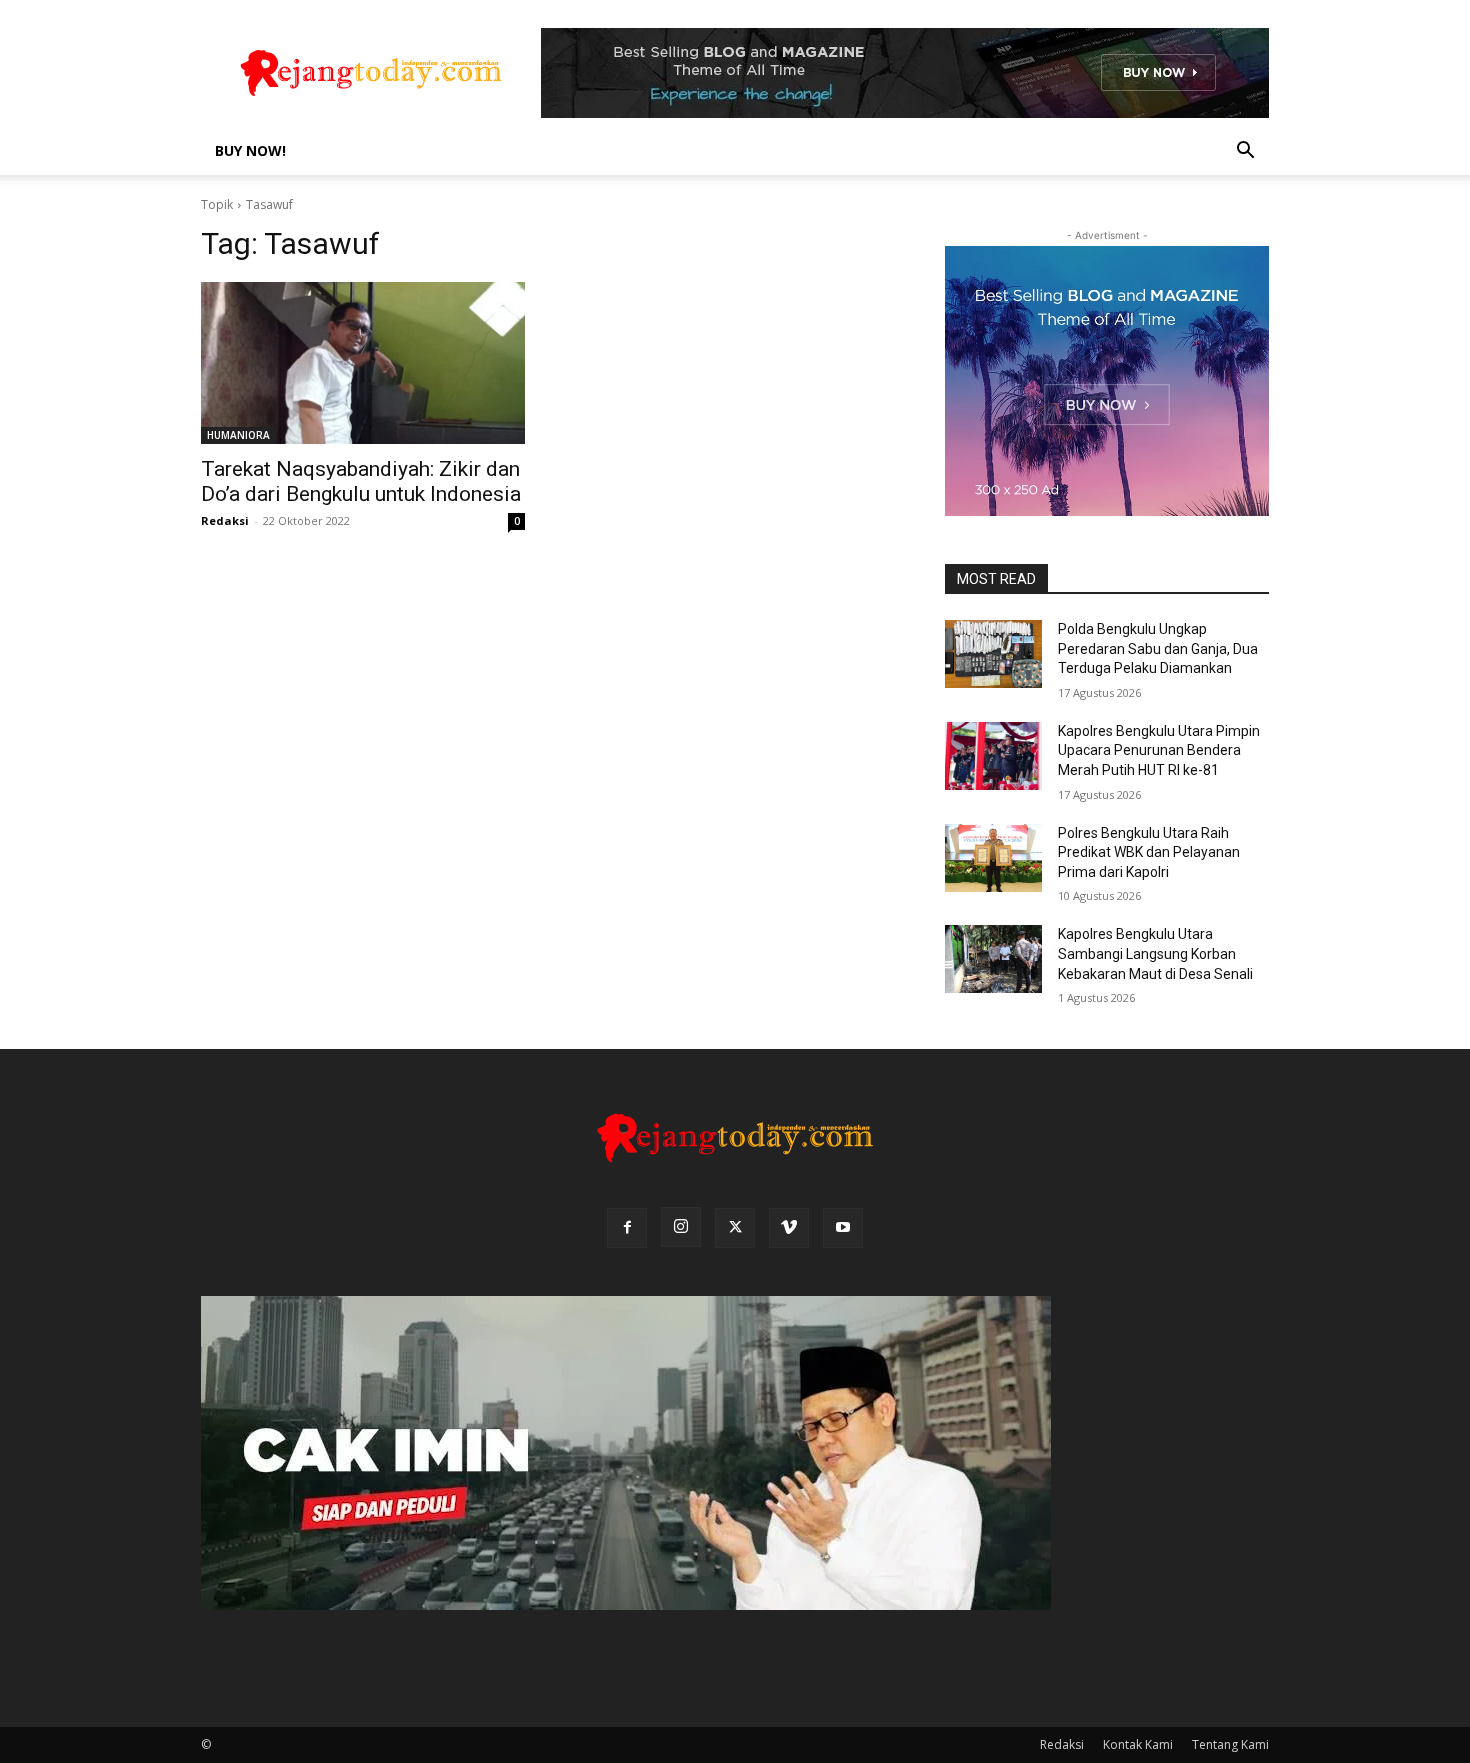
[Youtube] (843, 1228)
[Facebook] (627, 1228)
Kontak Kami (1138, 1744)
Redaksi (225, 520)
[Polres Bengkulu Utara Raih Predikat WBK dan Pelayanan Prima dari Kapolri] (993, 858)
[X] (735, 1228)
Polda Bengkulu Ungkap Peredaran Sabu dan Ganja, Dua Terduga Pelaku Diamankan (1158, 648)
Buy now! (250, 150)
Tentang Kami (1230, 1744)
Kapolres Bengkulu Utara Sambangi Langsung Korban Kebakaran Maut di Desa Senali (1155, 953)
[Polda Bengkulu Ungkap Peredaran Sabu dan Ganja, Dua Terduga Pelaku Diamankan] (993, 654)
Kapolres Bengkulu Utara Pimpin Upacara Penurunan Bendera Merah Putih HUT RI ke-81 (1159, 750)
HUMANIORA (238, 435)
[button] (1245, 152)
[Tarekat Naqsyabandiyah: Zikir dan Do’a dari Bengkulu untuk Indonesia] (363, 363)
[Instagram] (681, 1227)
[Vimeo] (789, 1228)
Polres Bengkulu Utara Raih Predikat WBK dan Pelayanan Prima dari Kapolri (1149, 852)
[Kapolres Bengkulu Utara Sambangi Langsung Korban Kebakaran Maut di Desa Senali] (993, 959)
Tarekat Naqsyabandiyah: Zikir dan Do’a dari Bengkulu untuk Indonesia (361, 481)
